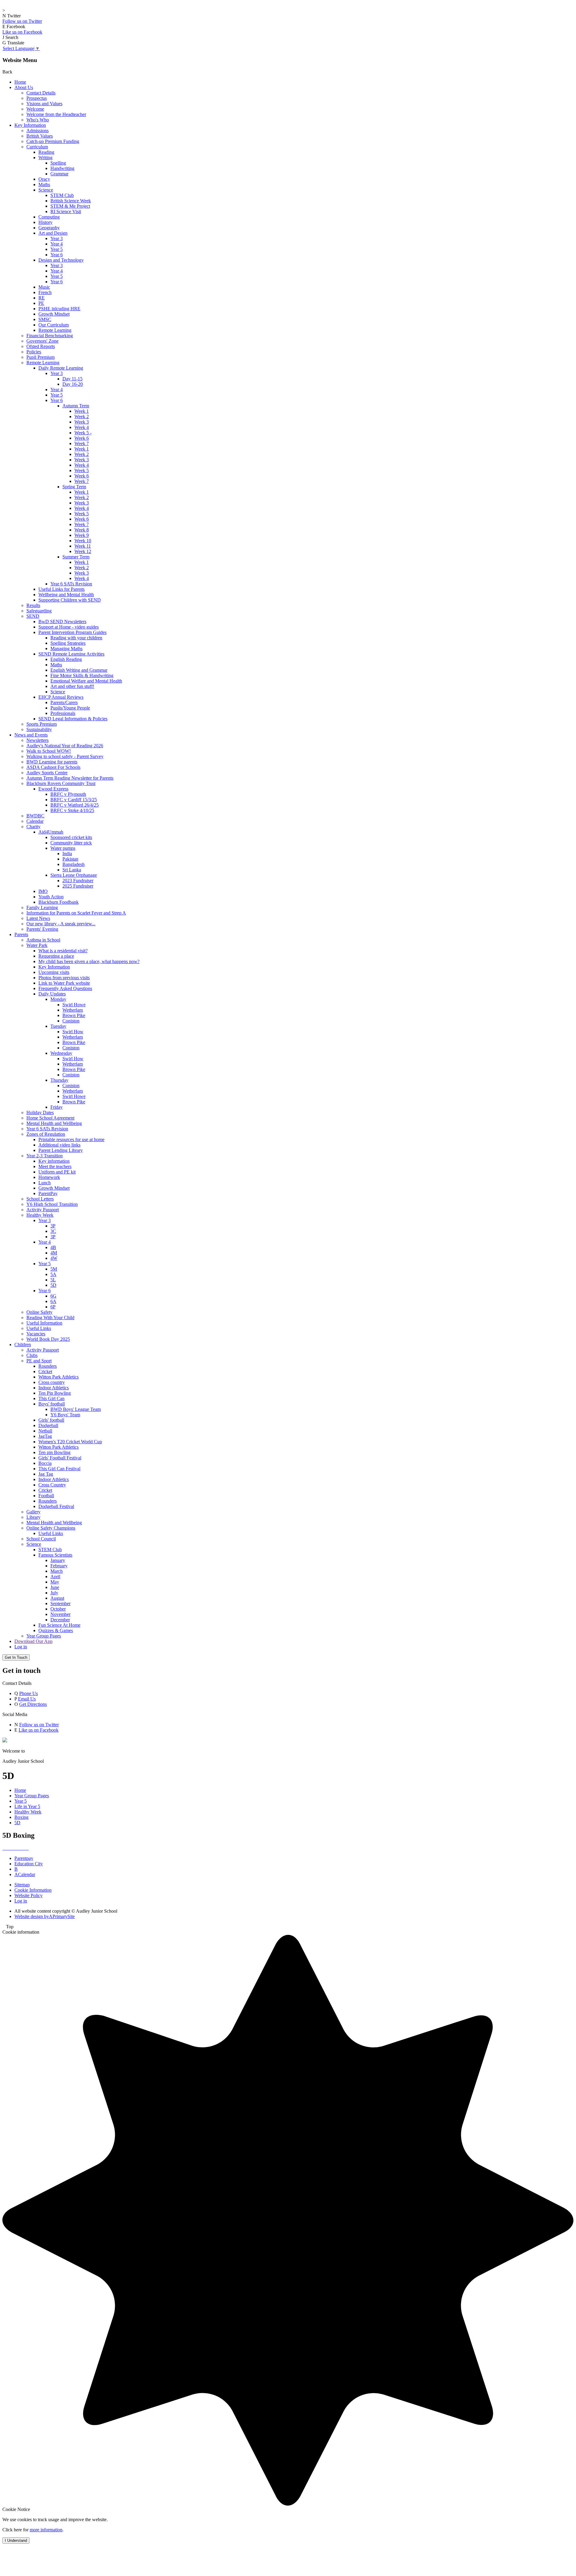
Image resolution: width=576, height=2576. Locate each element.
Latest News (38, 918)
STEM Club (62, 195)
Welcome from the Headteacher (56, 114)
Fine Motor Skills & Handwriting (82, 675)
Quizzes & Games (56, 1630)
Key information (54, 1161)
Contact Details (41, 93)
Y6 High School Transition (52, 1204)
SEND (33, 616)
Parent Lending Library (61, 1150)
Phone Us (28, 1693)
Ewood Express (53, 789)
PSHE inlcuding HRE (59, 309)
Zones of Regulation (46, 1134)
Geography (49, 228)
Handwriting (62, 168)
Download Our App (33, 1641)
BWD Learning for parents (52, 762)
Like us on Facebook (22, 32)
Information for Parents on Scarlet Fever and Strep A (76, 913)
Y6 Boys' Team (65, 1415)
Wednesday (61, 1053)
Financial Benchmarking (50, 336)
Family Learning (42, 907)
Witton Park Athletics (58, 1377)
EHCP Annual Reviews (61, 697)
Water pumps (63, 848)
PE (41, 303)
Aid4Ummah (51, 832)
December (60, 1620)
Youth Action (51, 897)
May (55, 1582)
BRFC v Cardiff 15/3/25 (74, 800)
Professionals (63, 713)
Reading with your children (76, 638)
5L (53, 1280)
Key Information (30, 125)
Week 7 (82, 443)
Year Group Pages (44, 1636)
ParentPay (48, 1193)
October (58, 1609)
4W (54, 1258)
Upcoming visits (54, 972)
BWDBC (35, 816)
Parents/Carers (64, 702)
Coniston (71, 1021)
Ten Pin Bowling (55, 1393)
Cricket (45, 1371)
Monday (58, 999)
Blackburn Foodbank (58, 902)
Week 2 (82, 416)
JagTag (45, 1436)
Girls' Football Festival (60, 1458)
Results (33, 605)
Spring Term (74, 487)
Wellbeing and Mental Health (66, 595)
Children (23, 1345)
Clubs (32, 1355)
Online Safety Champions (51, 1528)
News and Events (31, 735)
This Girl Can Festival (59, 1469)
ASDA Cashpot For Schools (53, 767)
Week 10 (83, 541)
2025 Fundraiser (78, 886)
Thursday (59, 1080)
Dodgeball (48, 1425)
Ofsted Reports (41, 346)
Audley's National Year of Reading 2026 (65, 746)
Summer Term (76, 557)
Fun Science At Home (59, 1625)
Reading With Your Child (50, 1318)
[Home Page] (5, 1741)
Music (44, 287)
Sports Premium (42, 724)
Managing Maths (66, 648)
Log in (21, 1647)
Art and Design (53, 233)
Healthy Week (40, 1215)
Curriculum (37, 147)
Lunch (45, 1183)
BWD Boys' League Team (76, 1409)
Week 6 (82, 438)
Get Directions (33, 1704)
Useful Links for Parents (61, 589)
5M (54, 1269)
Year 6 (57, 255)
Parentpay (24, 1858)
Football (46, 1496)
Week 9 (82, 535)
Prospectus (37, 98)
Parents (21, 934)
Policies (34, 352)
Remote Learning (55, 330)
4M (54, 1253)
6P (53, 1307)
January (58, 1560)
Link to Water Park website (64, 983)
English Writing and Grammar (79, 670)
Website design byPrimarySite (45, 1916)
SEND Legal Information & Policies (73, 719)
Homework (49, 1177)
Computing (49, 217)
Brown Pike (74, 1015)
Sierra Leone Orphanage (74, 875)
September (60, 1603)
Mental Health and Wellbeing (54, 1123)
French (45, 292)
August (57, 1598)
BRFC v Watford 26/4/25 (75, 805)
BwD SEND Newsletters (62, 622)
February (59, 1566)
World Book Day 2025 (48, 1339)
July (54, 1593)
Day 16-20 (73, 384)
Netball (45, 1431)
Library (33, 1517)
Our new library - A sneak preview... (61, 924)
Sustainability (39, 729)
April (55, 1577)
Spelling (58, 163)
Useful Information (44, 1323)
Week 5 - (83, 433)
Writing (45, 158)
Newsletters (37, 740)
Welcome (35, 109)
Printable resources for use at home (71, 1139)
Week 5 (82, 470)
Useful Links (39, 1328)
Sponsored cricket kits (71, 837)
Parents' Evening (42, 929)
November (60, 1614)
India (67, 854)
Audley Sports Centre (47, 773)
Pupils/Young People (70, 708)
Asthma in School (43, 940)
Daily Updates (52, 994)
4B (53, 1247)
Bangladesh (73, 864)
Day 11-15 (72, 379)
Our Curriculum (54, 325)
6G (53, 1296)
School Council (41, 1539)
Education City (29, 1864)
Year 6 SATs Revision (71, 584)
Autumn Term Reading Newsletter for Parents (70, 778)
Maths (44, 184)
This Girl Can (51, 1398)
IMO (43, 891)
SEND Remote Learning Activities (71, 654)
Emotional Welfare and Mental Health (86, 681)
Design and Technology (61, 260)
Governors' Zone (42, 341)
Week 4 (82, 427)
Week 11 (83, 546)
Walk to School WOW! (49, 751)
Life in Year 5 (27, 1806)
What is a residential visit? (63, 951)
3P (53, 1226)
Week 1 (82, 411)
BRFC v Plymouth (68, 794)
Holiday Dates (40, 1112)
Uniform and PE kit (57, 1172)
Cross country (52, 1382)
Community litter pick (71, 843)
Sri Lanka (72, 870)
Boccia (45, 1463)
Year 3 (57, 238)
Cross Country (52, 1485)
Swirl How (73, 1032)
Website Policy (28, 1895)
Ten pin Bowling (54, 1452)
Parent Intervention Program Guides (72, 632)
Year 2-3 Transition (45, 1156)
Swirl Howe (74, 1005)
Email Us (27, 1699)
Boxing (21, 1817)
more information (46, 2530)
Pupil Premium (40, 357)
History (45, 222)
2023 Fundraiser (78, 880)
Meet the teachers (55, 1166)
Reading (46, 152)
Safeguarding (39, 611)
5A (53, 1274)
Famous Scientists (55, 1555)
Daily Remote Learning (61, 368)
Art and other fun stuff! (72, 686)
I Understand (16, 2540)
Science (46, 190)
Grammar (59, 174)
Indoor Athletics (54, 1388)
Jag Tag (46, 1474)
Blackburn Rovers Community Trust (61, 783)
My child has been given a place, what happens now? (89, 961)
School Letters (40, 1199)
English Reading (66, 659)
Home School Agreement (50, 1118)
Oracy (44, 179)
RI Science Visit (66, 211)
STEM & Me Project (70, 206)
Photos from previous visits (64, 978)
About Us (24, 87)
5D (53, 1285)
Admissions (37, 131)
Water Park (37, 945)
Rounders (48, 1366)
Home (20, 82)
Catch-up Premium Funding (53, 141)
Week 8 (82, 530)
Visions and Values (44, 104)
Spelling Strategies (68, 643)
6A (53, 1301)
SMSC (45, 319)
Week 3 (82, 422)
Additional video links (59, 1145)
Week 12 (83, 551)
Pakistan (70, 859)
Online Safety (39, 1312)
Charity (33, 827)
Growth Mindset (54, 314)
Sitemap (22, 1885)
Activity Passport (43, 1210)
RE (42, 298)
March (57, 1571)
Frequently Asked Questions (65, 988)
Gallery (33, 1512)
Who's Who (38, 120)
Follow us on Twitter (22, 21)
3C (53, 1231)
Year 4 (57, 244)
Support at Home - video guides (69, 627)
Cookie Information (33, 1890)
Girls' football (51, 1420)
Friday (57, 1107)
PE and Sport (39, 1361)
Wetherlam (73, 1010)
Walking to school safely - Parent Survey (65, 756)
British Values (40, 136)
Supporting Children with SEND (70, 600)
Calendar (35, 821)
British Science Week (71, 201)
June (55, 1587)
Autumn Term (76, 406)
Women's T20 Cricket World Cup (70, 1442)
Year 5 (57, 249)
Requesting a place (56, 956)
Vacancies (36, 1334)
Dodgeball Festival (56, 1506)
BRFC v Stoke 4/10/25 (72, 810)
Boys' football (52, 1404)
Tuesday (58, 1026)
